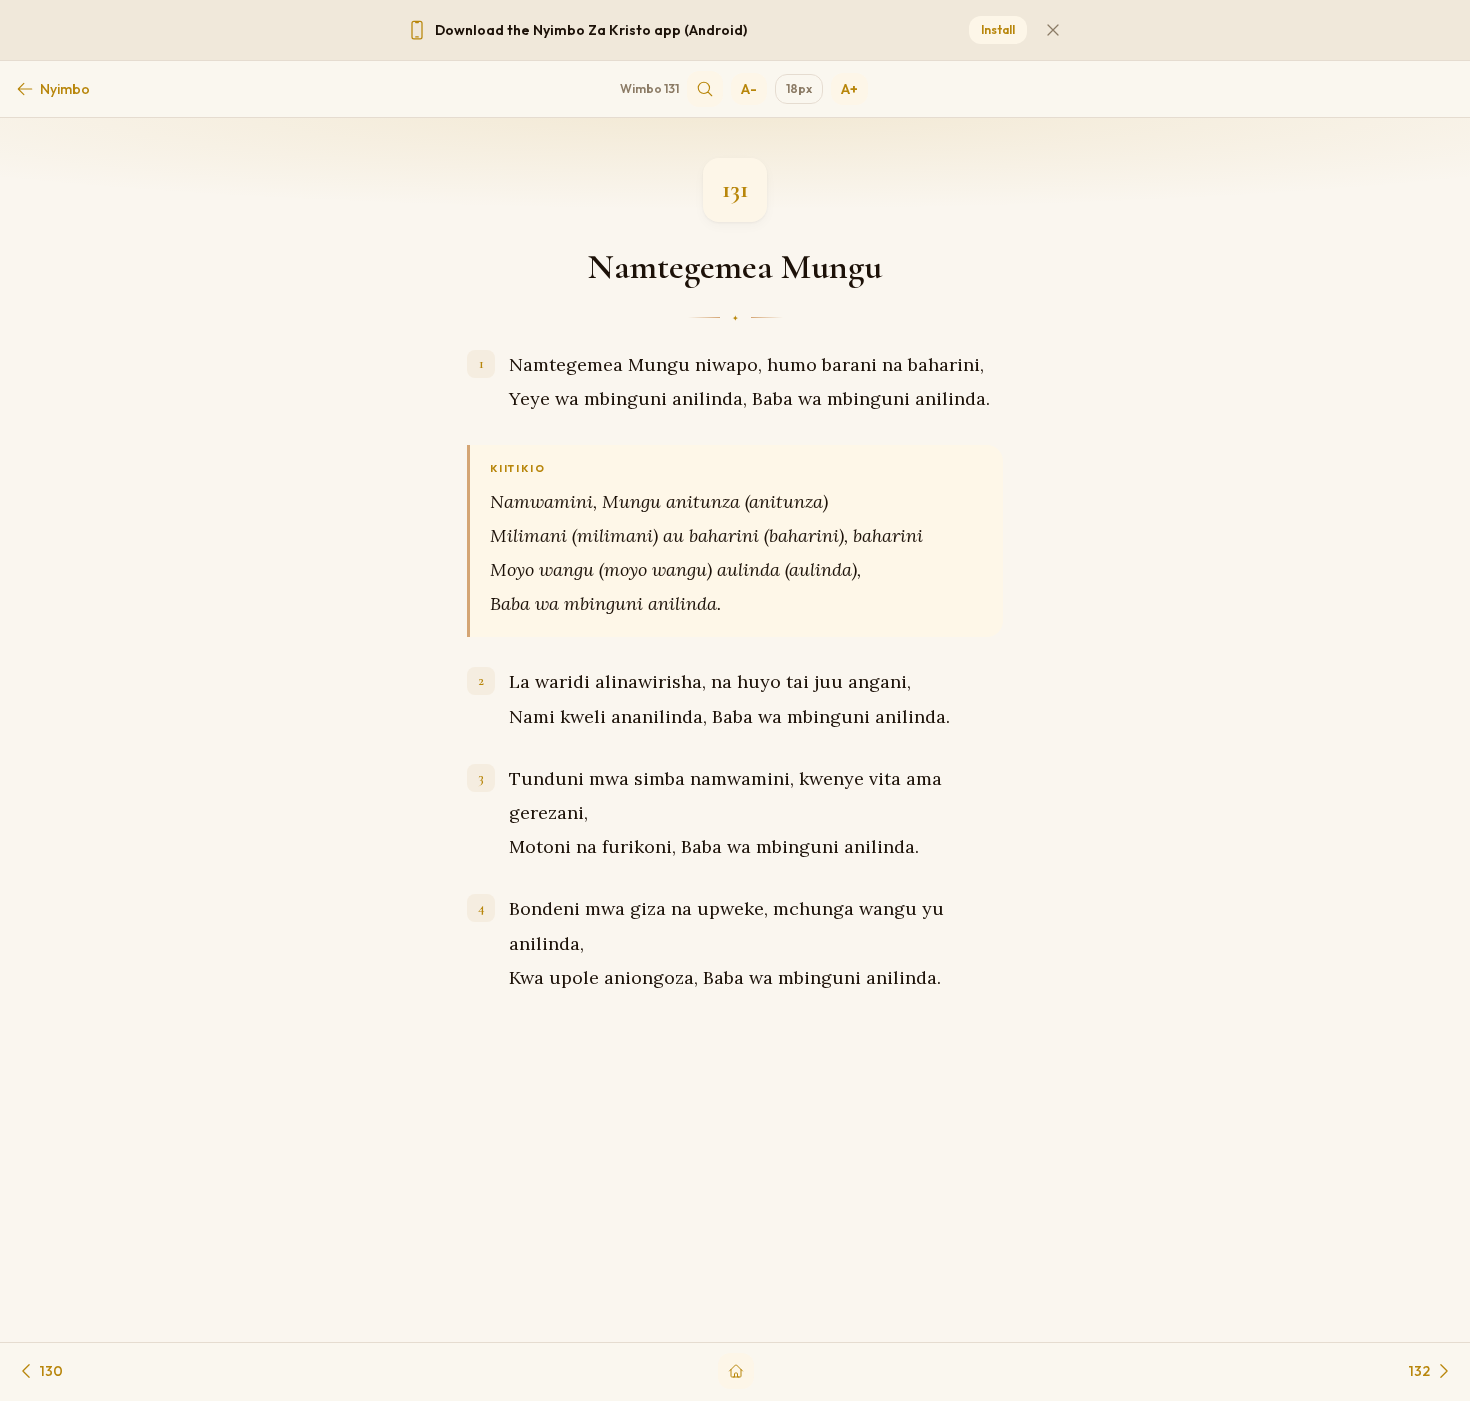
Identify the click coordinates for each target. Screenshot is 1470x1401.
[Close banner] (1053, 30)
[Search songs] (705, 89)
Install (998, 29)
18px (799, 88)
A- (749, 89)
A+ (849, 89)
